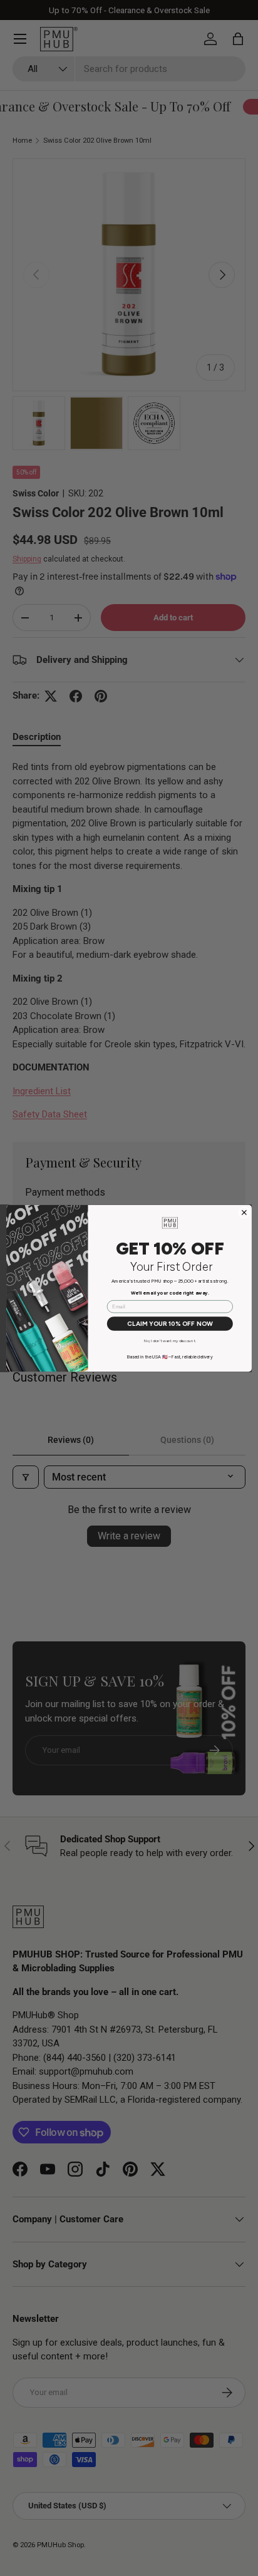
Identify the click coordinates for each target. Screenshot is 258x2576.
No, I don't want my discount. (170, 1341)
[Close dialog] (244, 1212)
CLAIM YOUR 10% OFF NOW (170, 1323)
